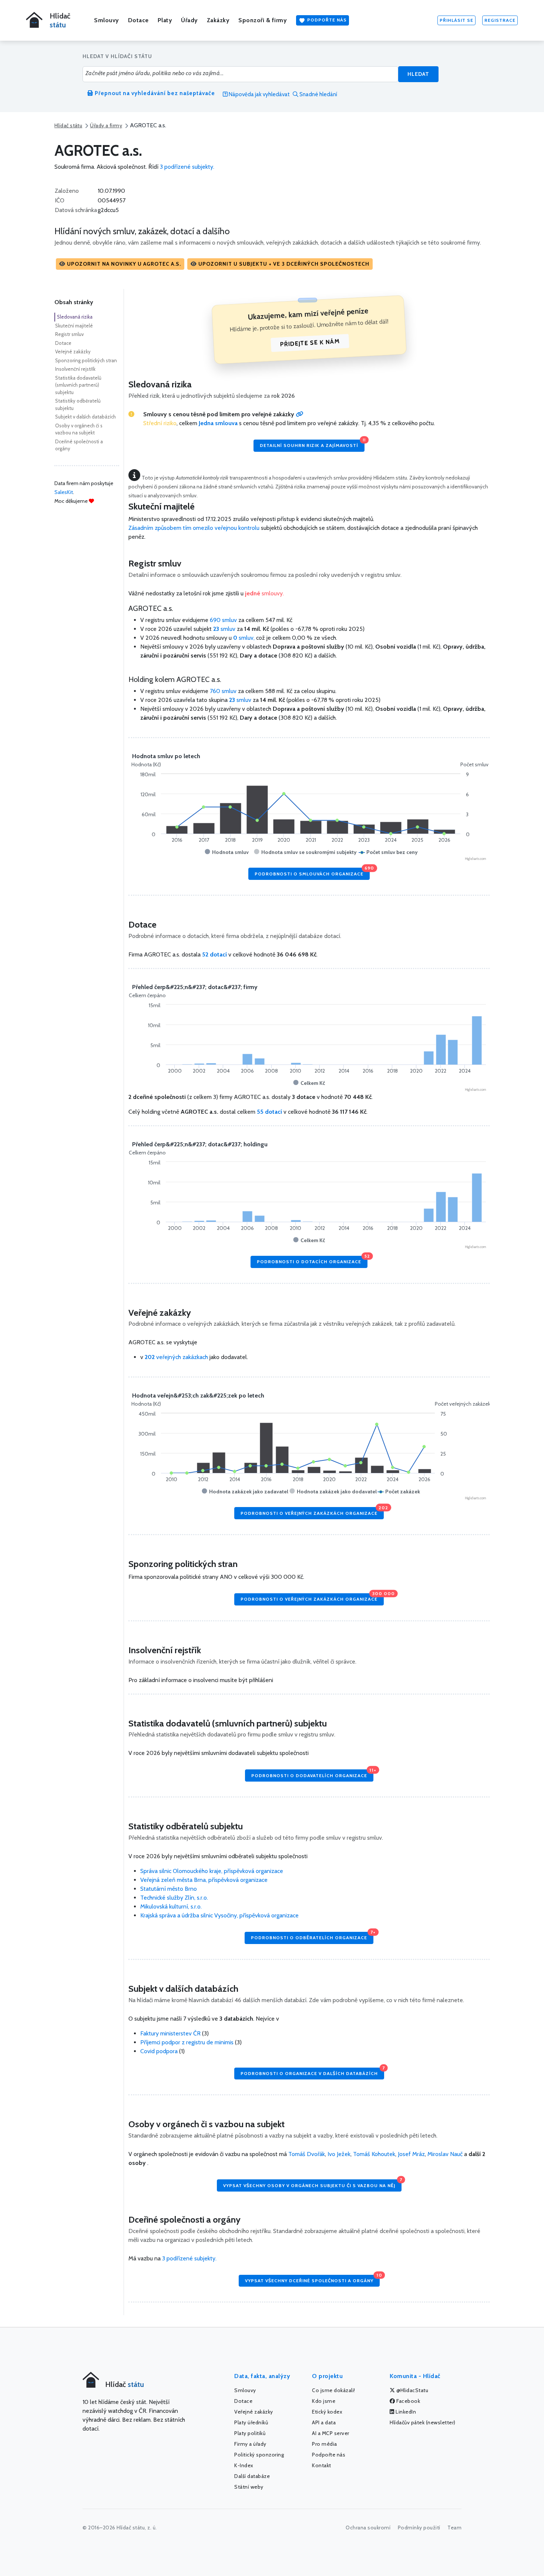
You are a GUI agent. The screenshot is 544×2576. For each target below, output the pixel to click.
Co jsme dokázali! (334, 2390)
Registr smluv (69, 334)
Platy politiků (250, 2433)
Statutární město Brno (169, 1889)
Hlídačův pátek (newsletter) (423, 2422)
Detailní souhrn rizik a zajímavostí (312, 444)
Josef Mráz (411, 2154)
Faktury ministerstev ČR (170, 2033)
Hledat (418, 74)
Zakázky (218, 20)
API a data (324, 2422)
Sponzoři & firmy (263, 20)
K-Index (244, 2465)
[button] (120, 264)
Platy (165, 20)
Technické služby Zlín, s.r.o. (174, 1898)
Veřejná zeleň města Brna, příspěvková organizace (204, 1880)
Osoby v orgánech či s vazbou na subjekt (79, 429)
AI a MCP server (331, 2433)
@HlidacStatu (412, 2390)
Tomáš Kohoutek (374, 2154)
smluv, (245, 638)
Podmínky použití (419, 2528)
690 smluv (223, 620)
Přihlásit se (456, 20)
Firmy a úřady (250, 2444)
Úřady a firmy (106, 125)
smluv (225, 629)
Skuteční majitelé (74, 326)
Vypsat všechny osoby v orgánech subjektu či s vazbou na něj (312, 2184)
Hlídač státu (68, 125)
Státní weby (249, 2487)
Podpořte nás (326, 20)
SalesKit (64, 492)
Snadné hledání (318, 94)
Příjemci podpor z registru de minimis (187, 2042)
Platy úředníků (251, 2422)
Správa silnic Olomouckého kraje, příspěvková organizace (212, 1871)
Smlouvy (107, 20)
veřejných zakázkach (176, 1357)
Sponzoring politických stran (86, 360)
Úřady (189, 20)
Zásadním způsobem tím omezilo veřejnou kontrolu (194, 528)
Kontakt (322, 2465)
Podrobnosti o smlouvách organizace (312, 872)
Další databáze (252, 2476)
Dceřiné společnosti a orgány (79, 445)
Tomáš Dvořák (307, 2154)
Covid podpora (159, 2051)
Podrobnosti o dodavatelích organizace (312, 1774)
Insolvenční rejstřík (75, 369)
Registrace (500, 20)
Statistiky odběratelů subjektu (78, 404)
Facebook (408, 2401)
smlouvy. (264, 593)
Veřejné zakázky (73, 352)
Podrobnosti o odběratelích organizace (312, 1936)
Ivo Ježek (339, 2154)
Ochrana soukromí (368, 2528)
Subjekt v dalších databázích (85, 417)
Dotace (138, 20)
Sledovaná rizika (75, 317)
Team (454, 2528)
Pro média (325, 2444)
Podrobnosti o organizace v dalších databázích (312, 2072)
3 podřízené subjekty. (187, 167)
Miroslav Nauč (445, 2154)
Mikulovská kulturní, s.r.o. (171, 1906)
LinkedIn (405, 2412)
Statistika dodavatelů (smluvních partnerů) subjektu (78, 385)
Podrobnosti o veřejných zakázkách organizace (312, 1511)
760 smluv (223, 691)
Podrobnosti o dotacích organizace (312, 1260)
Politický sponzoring (259, 2455)
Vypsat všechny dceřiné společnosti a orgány (312, 2279)
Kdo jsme (324, 2401)
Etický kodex (327, 2412)
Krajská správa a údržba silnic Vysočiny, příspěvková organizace (219, 1915)
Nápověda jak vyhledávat (259, 94)
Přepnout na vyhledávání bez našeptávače (154, 93)
